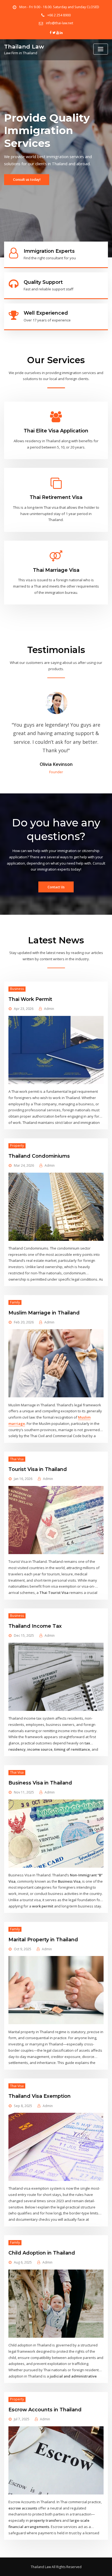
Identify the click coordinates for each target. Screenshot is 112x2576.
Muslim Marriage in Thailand (44, 1313)
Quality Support (43, 282)
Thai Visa (17, 1459)
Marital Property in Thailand (43, 1939)
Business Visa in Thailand (40, 1783)
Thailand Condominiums (39, 1156)
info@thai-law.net (60, 23)
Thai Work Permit (30, 999)
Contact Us (56, 887)
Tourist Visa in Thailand (38, 1469)
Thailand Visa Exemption (40, 2096)
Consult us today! (27, 180)
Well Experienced (46, 313)
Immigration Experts (49, 251)
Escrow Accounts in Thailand (45, 2410)
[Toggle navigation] (101, 49)
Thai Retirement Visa (56, 497)
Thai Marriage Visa (56, 570)
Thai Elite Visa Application (56, 431)
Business (17, 989)
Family (15, 1302)
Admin (49, 1009)
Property (17, 1146)
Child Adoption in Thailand (42, 2253)
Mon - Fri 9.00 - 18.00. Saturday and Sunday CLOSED (59, 7)
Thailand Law (24, 46)
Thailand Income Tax (35, 1626)
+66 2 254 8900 (59, 15)
